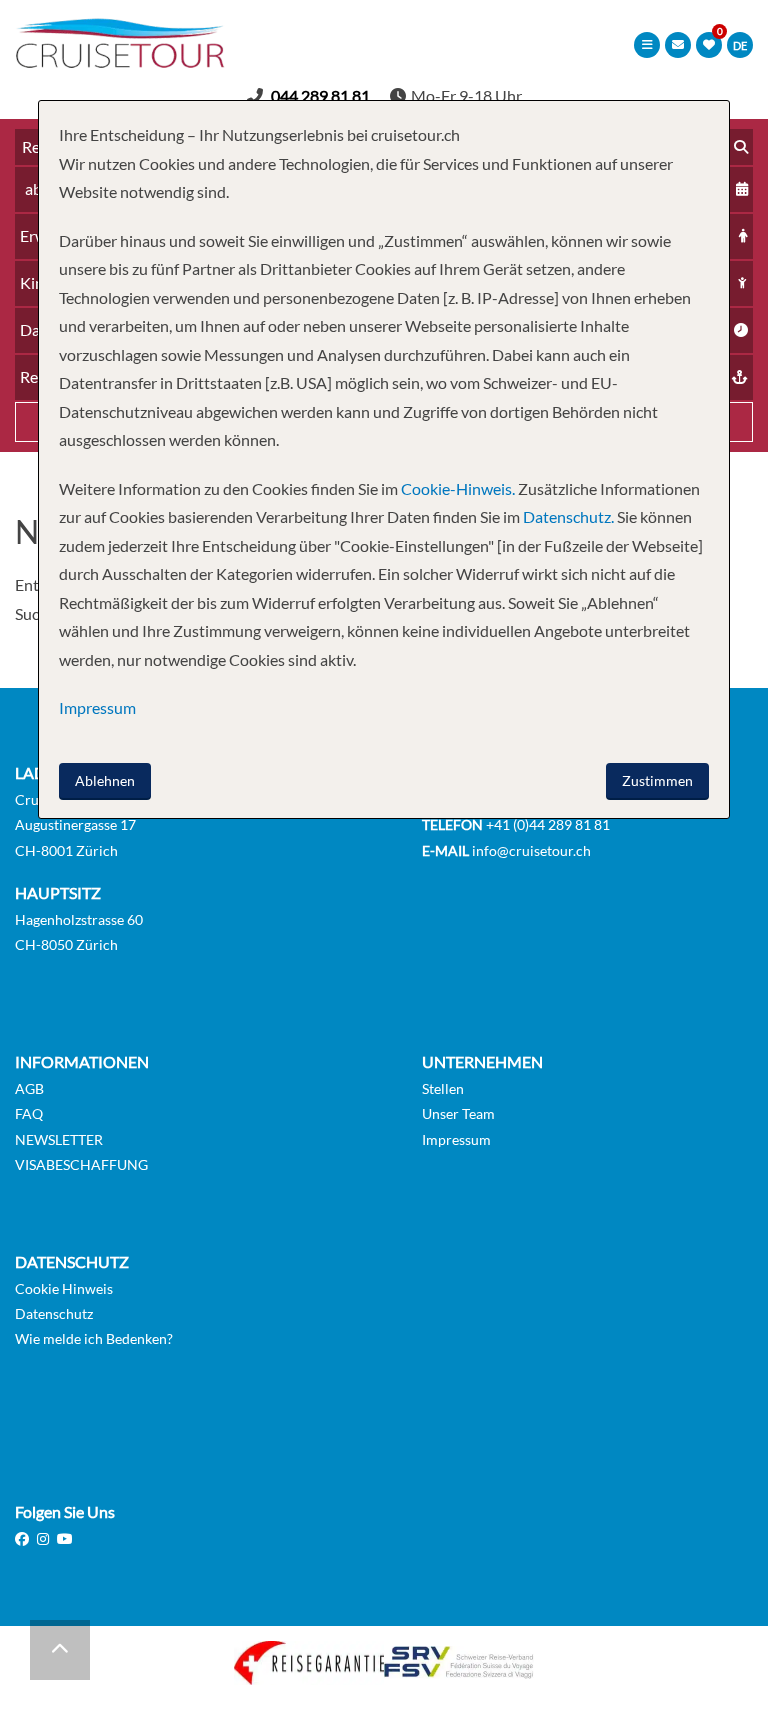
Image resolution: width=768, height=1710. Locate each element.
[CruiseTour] (120, 61)
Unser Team (458, 1113)
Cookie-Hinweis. (456, 488)
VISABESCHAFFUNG (81, 1164)
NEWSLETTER (59, 1139)
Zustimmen (657, 780)
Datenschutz (54, 1313)
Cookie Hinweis (64, 1288)
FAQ (29, 1113)
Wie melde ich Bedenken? (94, 1338)
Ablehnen (105, 780)
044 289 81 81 (320, 95)
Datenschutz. (568, 516)
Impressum (456, 1139)
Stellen (443, 1088)
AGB (29, 1088)
